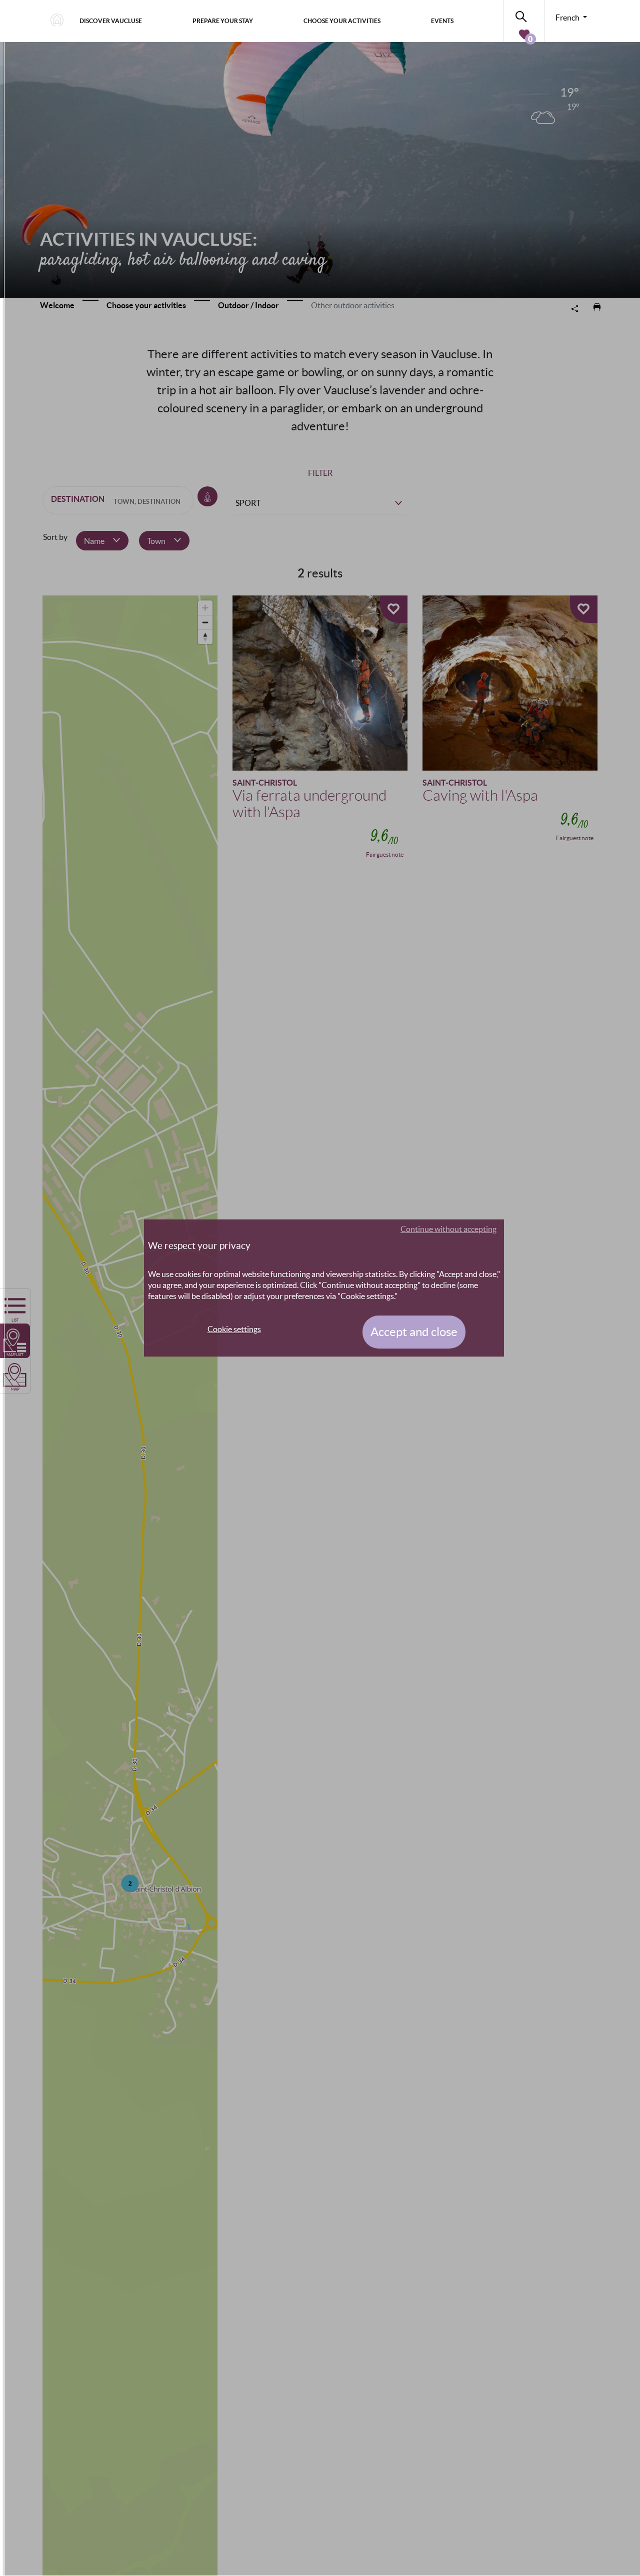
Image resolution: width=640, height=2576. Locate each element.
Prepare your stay (223, 21)
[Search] (524, 15)
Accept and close (414, 1332)
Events (442, 21)
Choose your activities (342, 21)
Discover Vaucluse (111, 21)
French (568, 18)
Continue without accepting (448, 1229)
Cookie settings (234, 1329)
